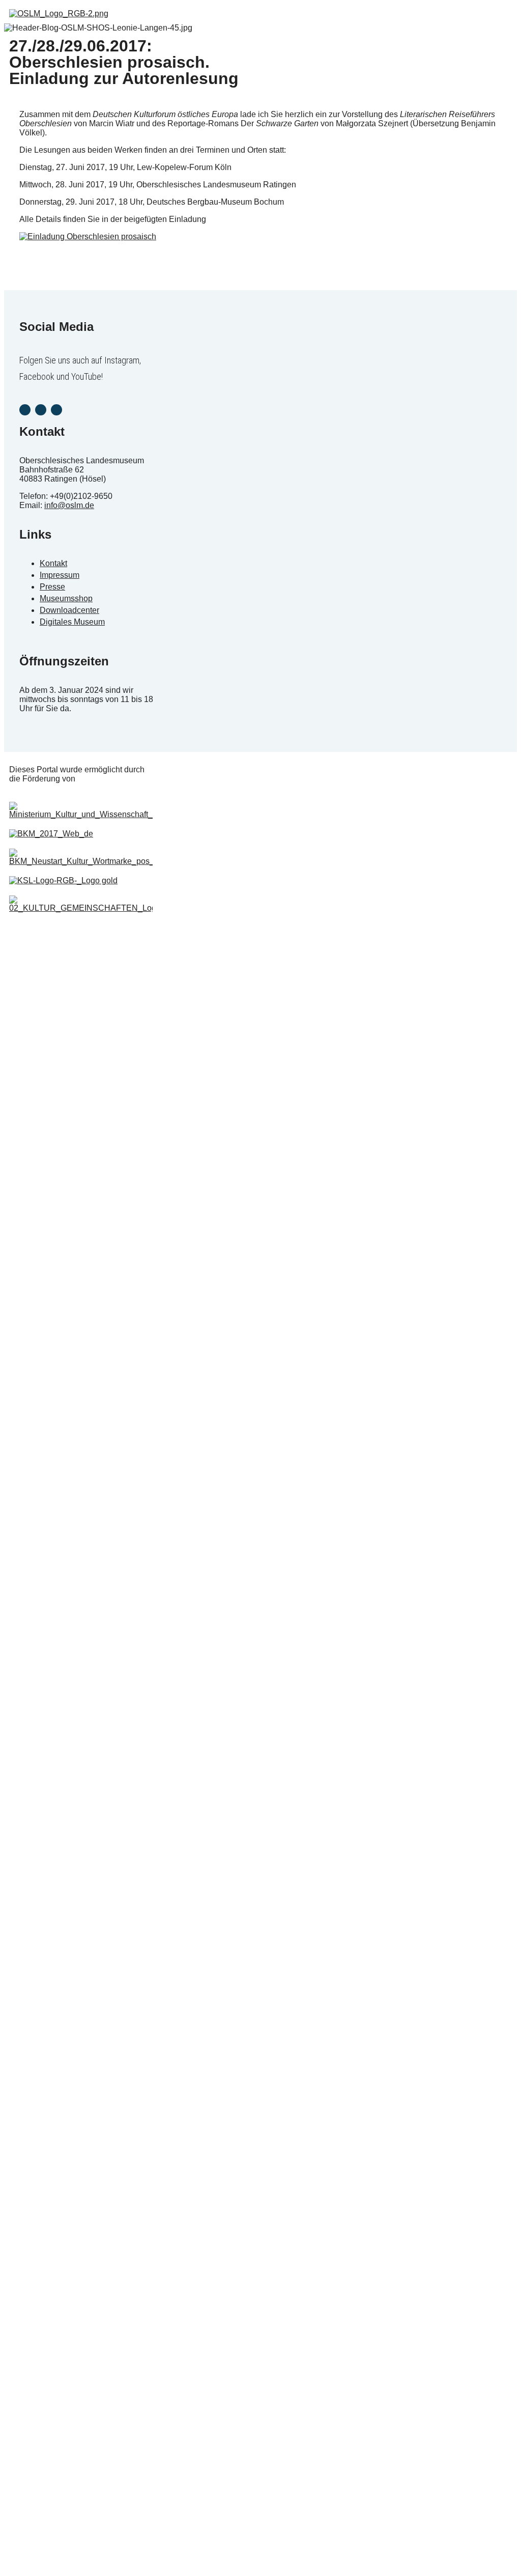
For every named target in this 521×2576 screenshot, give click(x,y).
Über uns (29, 1138)
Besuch (26, 1062)
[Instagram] (25, 410)
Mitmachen (32, 1113)
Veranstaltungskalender (52, 1011)
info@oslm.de (69, 505)
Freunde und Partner (48, 1254)
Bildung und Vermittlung (52, 1037)
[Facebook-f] (41, 410)
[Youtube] (56, 410)
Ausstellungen (37, 986)
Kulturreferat (34, 1320)
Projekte (27, 1345)
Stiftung (26, 1203)
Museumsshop (38, 1087)
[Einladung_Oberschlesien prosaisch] (88, 236)
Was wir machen (41, 1229)
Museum (28, 960)
